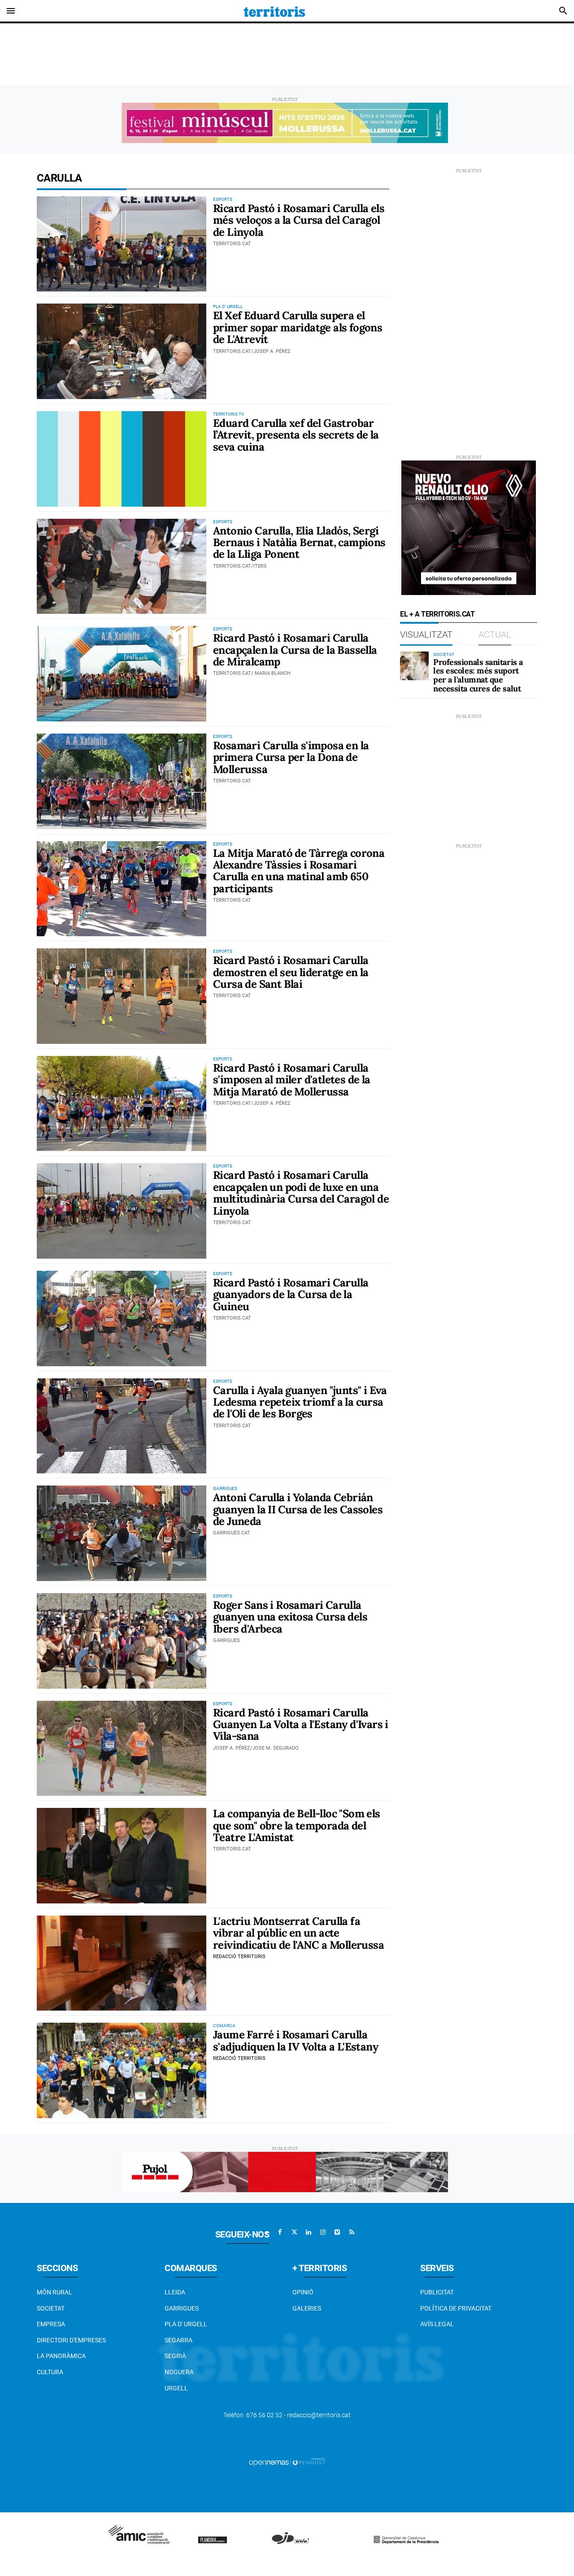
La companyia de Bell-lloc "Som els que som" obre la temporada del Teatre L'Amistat (297, 1825)
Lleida (175, 2292)
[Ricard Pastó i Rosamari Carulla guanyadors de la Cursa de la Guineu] (122, 1318)
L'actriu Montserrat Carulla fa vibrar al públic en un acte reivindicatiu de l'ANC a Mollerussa (298, 1933)
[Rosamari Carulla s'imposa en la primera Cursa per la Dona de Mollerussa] (122, 781)
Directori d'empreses (71, 2340)
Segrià (175, 2356)
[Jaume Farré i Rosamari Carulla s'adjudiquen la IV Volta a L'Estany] (122, 2070)
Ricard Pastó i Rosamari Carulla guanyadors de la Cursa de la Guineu (291, 1295)
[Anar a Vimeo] (337, 2232)
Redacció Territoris (239, 1957)
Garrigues (182, 2308)
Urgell (176, 2388)
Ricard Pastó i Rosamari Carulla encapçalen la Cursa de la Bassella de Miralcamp (295, 650)
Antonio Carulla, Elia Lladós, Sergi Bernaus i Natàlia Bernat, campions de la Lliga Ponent (299, 543)
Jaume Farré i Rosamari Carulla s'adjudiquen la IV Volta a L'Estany (296, 2040)
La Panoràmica (61, 2356)
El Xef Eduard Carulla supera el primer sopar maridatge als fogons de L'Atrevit (298, 327)
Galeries (307, 2308)
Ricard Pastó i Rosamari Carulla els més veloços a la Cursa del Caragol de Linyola (299, 220)
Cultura (50, 2372)
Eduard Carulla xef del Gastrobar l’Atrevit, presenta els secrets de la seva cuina (296, 435)
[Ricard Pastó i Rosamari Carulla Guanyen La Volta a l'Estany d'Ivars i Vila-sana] (122, 1748)
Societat (51, 2308)
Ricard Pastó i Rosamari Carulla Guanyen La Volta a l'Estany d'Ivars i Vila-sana (301, 1725)
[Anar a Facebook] (280, 2232)
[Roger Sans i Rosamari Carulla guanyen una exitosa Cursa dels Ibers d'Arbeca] (122, 1641)
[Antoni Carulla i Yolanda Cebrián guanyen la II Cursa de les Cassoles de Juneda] (122, 1533)
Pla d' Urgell (186, 2324)
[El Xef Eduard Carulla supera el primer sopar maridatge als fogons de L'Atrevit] (122, 351)
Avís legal (437, 2324)
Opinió (303, 2292)
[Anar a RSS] (352, 2232)
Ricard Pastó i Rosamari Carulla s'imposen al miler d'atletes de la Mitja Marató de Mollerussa (292, 1080)
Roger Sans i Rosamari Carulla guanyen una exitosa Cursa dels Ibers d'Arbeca (290, 1617)
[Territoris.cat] (274, 11)
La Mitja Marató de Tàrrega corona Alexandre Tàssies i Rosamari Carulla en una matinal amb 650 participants (299, 871)
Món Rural (54, 2292)
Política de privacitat (456, 2308)
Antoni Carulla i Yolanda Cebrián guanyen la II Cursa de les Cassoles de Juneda (298, 1509)
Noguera (179, 2372)
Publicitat (437, 2292)
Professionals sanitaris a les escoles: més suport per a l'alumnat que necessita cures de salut (478, 675)
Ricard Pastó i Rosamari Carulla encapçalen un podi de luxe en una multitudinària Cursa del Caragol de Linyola (301, 1193)
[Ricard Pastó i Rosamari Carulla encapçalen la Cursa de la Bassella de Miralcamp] (122, 674)
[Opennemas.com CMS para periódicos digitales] (287, 2462)
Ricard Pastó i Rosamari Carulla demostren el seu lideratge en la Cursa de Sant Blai (291, 972)
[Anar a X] (294, 2232)
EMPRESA (51, 2324)
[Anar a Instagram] (323, 2232)
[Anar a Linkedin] (309, 2232)
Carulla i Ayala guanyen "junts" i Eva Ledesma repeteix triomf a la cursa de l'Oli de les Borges (300, 1402)
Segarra (178, 2340)
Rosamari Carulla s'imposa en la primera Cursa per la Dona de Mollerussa (291, 757)
